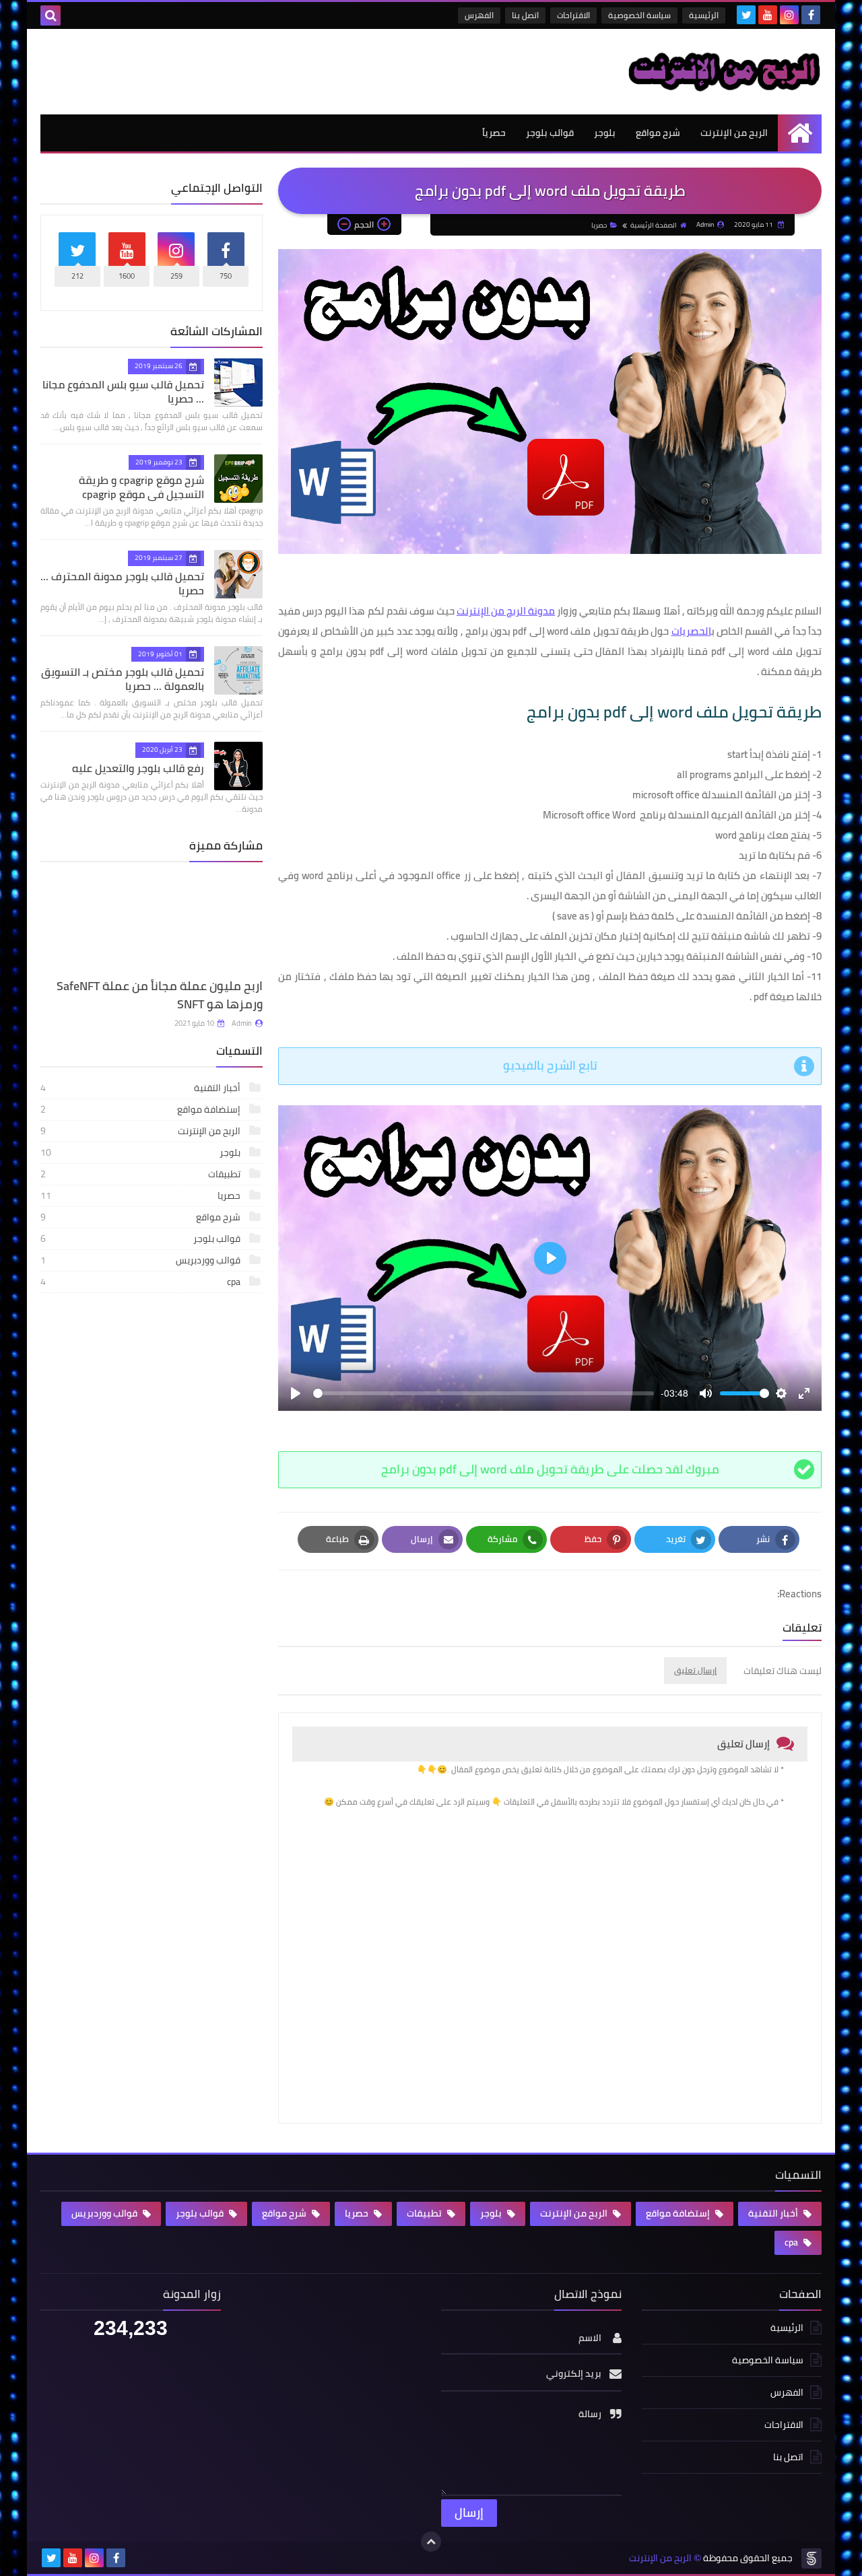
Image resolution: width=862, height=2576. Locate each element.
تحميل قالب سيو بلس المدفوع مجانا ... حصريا (123, 391)
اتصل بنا (525, 15)
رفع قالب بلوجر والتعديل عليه (138, 768)
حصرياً (494, 133)
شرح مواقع (658, 133)
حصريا (599, 225)
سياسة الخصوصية (639, 15)
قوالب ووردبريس (141, 1307)
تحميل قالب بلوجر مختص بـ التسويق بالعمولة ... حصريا (123, 679)
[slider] (484, 1393)
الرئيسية (704, 15)
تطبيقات (141, 1221)
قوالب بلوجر (550, 133)
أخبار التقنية (141, 1135)
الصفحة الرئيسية (654, 225)
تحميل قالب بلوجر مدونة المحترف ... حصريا (122, 583)
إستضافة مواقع (141, 1156)
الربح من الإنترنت (734, 133)
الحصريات (691, 631)
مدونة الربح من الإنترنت (506, 611)
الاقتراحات (573, 15)
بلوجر (605, 133)
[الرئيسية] (800, 133)
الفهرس (479, 15)
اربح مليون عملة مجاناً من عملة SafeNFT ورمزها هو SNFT (160, 1042)
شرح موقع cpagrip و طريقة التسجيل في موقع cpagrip (141, 487)
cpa (141, 1329)
